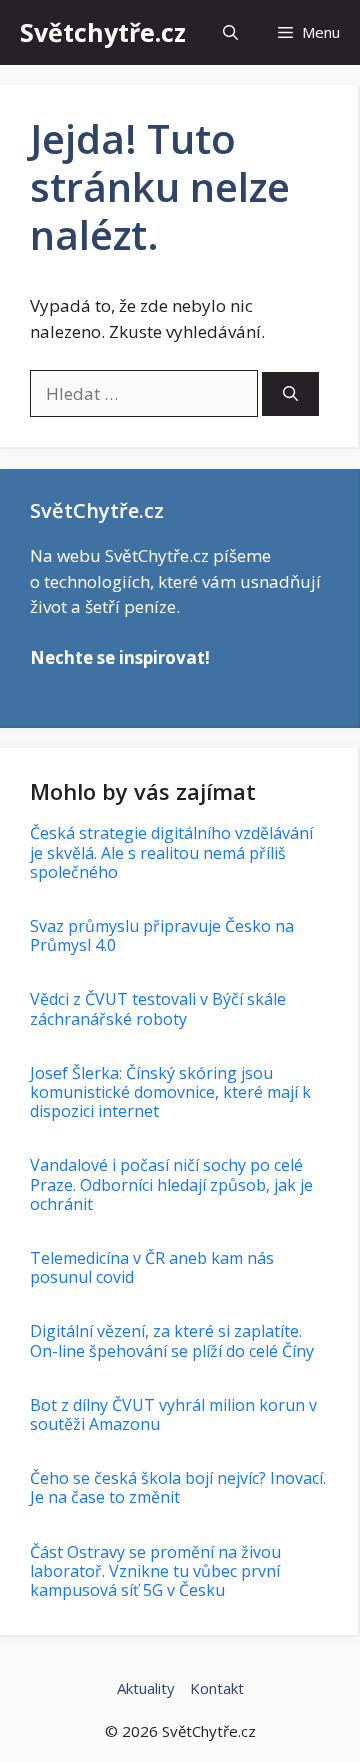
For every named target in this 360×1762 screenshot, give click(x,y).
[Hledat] (290, 394)
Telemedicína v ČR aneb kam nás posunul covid (152, 1267)
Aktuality (146, 1688)
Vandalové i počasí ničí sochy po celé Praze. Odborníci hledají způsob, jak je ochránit (171, 1184)
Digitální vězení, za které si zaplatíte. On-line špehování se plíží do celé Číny (172, 1340)
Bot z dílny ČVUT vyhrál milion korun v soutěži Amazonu (173, 1414)
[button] (230, 32)
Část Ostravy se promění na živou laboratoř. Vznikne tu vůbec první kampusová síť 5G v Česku (155, 1571)
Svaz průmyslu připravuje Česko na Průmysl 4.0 (162, 935)
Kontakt (217, 1688)
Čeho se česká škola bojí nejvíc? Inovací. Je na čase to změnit (178, 1487)
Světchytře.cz (103, 32)
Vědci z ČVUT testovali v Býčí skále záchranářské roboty (158, 1008)
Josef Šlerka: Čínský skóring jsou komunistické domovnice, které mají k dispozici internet (170, 1092)
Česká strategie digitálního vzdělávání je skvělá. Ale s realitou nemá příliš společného (171, 852)
